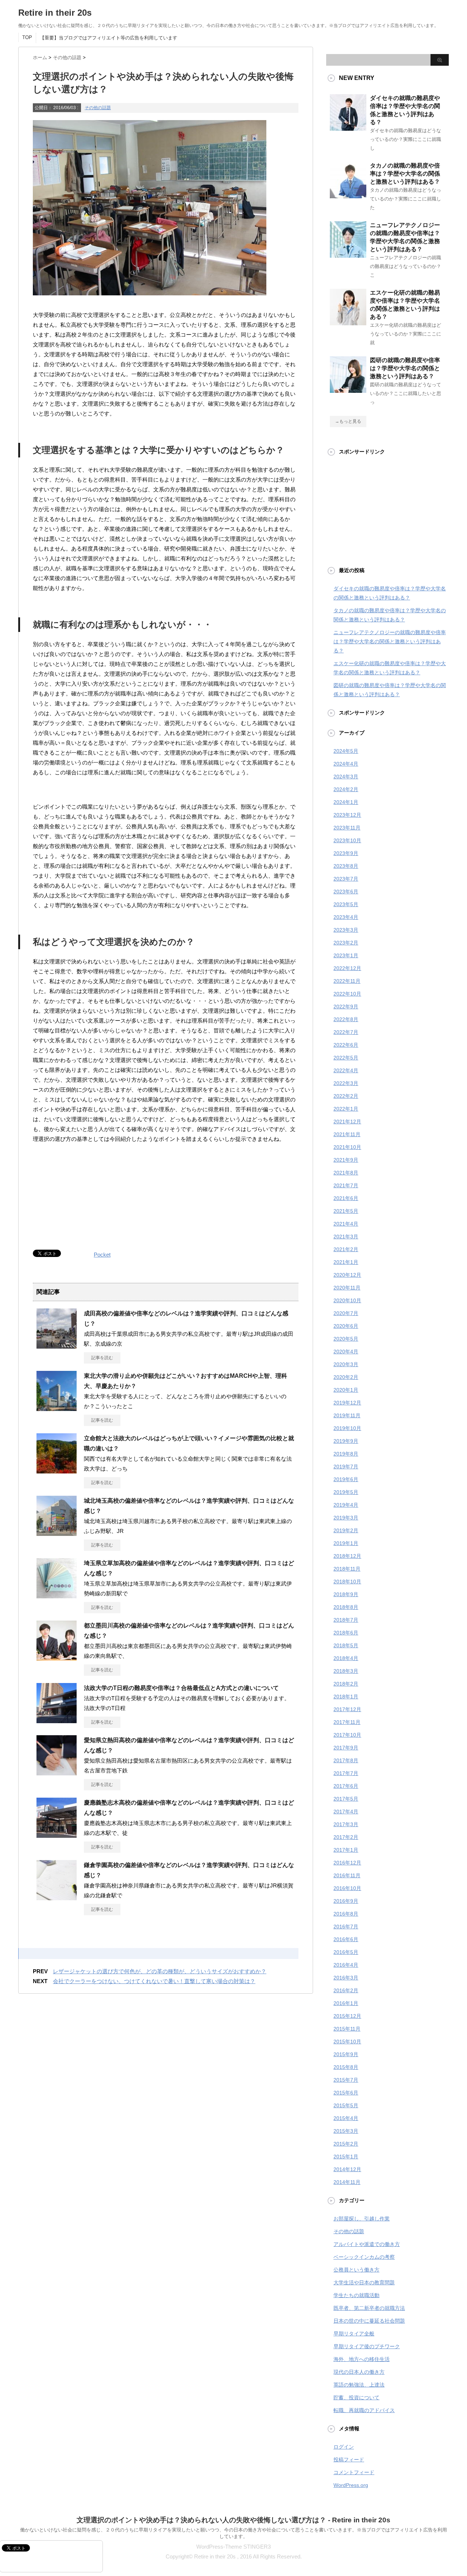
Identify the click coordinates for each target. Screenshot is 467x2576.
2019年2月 (346, 1530)
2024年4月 (346, 764)
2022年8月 (346, 1019)
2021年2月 (346, 1249)
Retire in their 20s (55, 13)
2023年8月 (346, 866)
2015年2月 (346, 2144)
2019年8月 (346, 1454)
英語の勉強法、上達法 (359, 2385)
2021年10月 (347, 1147)
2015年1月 (346, 2157)
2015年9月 (346, 2054)
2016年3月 (346, 1978)
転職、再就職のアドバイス (364, 2410)
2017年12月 (347, 1709)
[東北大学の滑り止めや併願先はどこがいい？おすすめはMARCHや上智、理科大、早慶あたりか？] (57, 1408)
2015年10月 (347, 2042)
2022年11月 (347, 981)
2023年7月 (346, 879)
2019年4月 (346, 1505)
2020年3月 (346, 1364)
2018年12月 (347, 1556)
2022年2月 (346, 1096)
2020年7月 (346, 1313)
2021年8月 (346, 1173)
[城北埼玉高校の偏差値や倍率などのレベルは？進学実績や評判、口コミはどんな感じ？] (57, 1533)
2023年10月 (347, 840)
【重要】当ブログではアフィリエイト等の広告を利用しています (109, 38)
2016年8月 (346, 1914)
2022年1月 (346, 1109)
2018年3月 (346, 1671)
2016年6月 (346, 1939)
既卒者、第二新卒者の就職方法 (369, 2308)
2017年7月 (346, 1773)
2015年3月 (346, 2131)
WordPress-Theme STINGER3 (233, 2547)
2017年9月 (346, 1748)
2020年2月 (346, 1377)
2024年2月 (346, 789)
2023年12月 (347, 815)
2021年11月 (347, 1134)
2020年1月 (346, 1390)
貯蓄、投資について (356, 2397)
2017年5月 (346, 1799)
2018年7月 (346, 1620)
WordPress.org (351, 2485)
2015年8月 (346, 2067)
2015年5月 (346, 2105)
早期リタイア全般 (354, 2334)
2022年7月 (346, 1032)
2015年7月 (346, 2080)
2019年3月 (346, 1518)
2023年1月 (346, 955)
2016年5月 (346, 1952)
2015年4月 (346, 2118)
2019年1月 (346, 1543)
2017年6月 (346, 1786)
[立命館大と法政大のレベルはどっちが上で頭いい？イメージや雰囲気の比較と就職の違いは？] (57, 1471)
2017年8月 (346, 1760)
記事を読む (102, 1358)
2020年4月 (346, 1352)
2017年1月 (346, 1850)
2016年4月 (346, 1965)
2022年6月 (346, 1045)
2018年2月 (346, 1684)
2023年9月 (346, 853)
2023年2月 (346, 943)
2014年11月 (347, 2182)
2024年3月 (346, 777)
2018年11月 (347, 1569)
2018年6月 (346, 1633)
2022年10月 (347, 994)
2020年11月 (347, 1288)
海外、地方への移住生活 (362, 2359)
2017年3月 (346, 1824)
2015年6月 (346, 2093)
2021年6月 (346, 1198)
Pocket (102, 1255)
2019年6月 (346, 1479)
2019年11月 (347, 1415)
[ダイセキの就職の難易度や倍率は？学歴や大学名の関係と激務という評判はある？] (348, 128)
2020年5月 (346, 1339)
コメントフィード (354, 2472)
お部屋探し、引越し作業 (362, 2219)
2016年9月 (346, 1901)
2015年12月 (347, 2016)
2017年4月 (346, 1812)
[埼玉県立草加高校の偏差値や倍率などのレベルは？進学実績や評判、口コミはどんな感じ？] (57, 1595)
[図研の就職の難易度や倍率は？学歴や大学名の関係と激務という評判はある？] (348, 390)
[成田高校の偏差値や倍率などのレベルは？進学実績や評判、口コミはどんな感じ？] (57, 1346)
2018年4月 (346, 1658)
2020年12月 (347, 1275)
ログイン (344, 2447)
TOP (27, 37)
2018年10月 (347, 1582)
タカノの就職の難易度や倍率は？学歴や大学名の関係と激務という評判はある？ (405, 174)
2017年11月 (347, 1722)
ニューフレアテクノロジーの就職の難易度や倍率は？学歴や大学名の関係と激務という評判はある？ (390, 641)
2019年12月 (347, 1403)
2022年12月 (347, 968)
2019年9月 (346, 1441)
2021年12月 (347, 1122)
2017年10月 (347, 1735)
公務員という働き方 (356, 2270)
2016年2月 (346, 1990)
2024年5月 (346, 751)
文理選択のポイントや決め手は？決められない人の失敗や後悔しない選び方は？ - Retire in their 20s (233, 2520)
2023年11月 (347, 828)
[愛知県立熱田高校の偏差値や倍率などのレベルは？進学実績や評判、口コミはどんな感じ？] (57, 1772)
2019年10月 (347, 1428)
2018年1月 (346, 1697)
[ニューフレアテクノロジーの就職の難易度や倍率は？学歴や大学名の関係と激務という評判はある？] (348, 255)
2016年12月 (347, 1863)
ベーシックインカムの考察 (364, 2257)
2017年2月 (346, 1837)
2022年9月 (346, 1007)
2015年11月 (347, 2029)
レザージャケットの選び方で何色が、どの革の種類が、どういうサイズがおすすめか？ (160, 1971)
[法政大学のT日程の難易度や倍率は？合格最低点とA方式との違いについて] (57, 1720)
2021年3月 (346, 1237)
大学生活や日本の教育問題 (364, 2282)
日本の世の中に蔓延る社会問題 (369, 2321)
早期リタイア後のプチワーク (367, 2346)
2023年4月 (346, 917)
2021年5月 (346, 1211)
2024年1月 (346, 802)
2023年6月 (346, 892)
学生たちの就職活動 (356, 2295)
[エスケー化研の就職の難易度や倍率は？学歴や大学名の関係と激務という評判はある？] (348, 322)
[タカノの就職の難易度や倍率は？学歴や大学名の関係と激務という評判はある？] (348, 195)
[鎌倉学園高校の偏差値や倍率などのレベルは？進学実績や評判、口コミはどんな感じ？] (57, 1897)
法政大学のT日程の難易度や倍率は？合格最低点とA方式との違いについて (181, 1688)
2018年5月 (346, 1645)
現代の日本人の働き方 (359, 2372)
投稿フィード (349, 2460)
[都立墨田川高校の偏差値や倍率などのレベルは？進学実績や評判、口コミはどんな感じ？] (57, 1658)
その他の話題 (98, 108)
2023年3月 (346, 930)
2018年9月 (346, 1594)
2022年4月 (346, 1070)
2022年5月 (346, 1058)
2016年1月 (346, 2003)
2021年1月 (346, 1262)
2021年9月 (346, 1160)
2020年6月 (346, 1326)
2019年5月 (346, 1492)
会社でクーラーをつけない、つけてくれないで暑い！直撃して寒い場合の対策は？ (154, 1981)
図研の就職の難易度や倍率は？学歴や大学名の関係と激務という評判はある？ (405, 368)
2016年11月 (347, 1875)
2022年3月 (346, 1083)
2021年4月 (346, 1224)
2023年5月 (346, 904)
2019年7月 (346, 1467)
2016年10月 (347, 1888)
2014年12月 (347, 2169)
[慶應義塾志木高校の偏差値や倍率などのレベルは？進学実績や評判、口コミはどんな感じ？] (57, 1835)
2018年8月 (346, 1607)
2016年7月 (346, 1927)
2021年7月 (346, 1185)
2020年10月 (347, 1300)
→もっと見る (348, 421)
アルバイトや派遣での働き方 (367, 2244)
